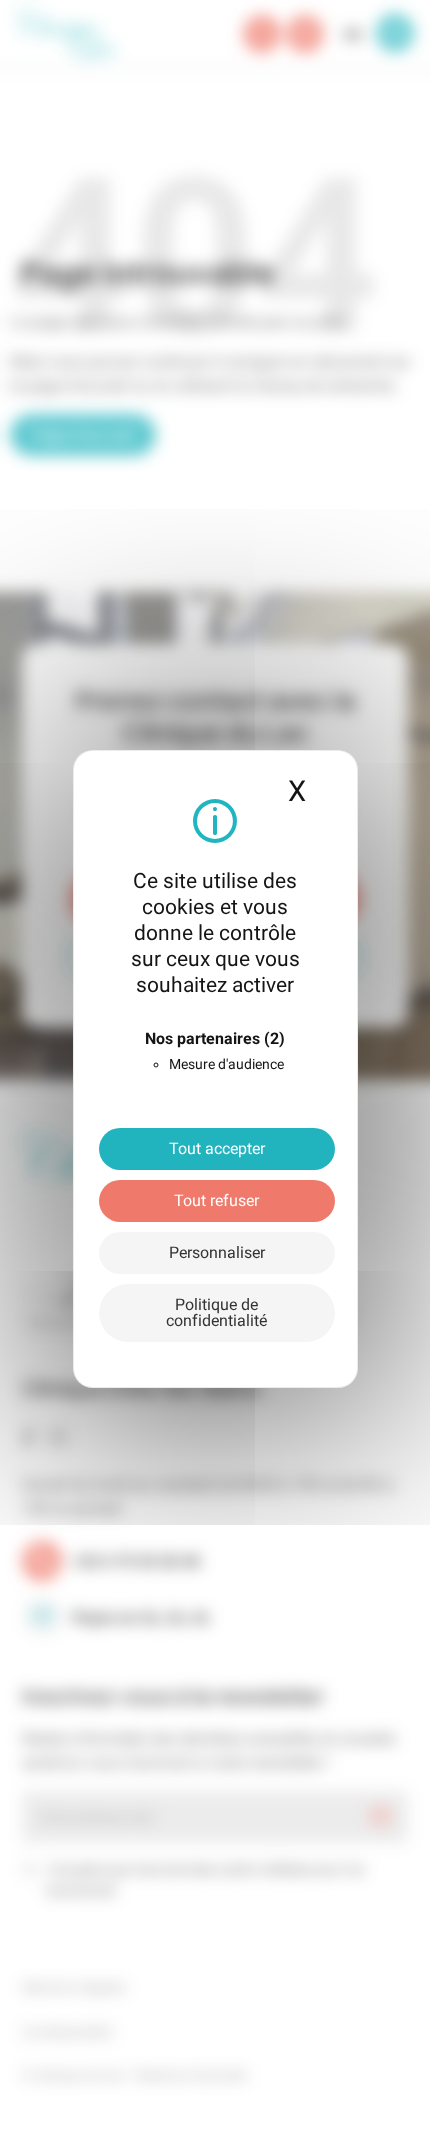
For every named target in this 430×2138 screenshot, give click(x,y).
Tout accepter (217, 1148)
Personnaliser (217, 1252)
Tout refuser (216, 1200)
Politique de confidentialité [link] (216, 1312)
